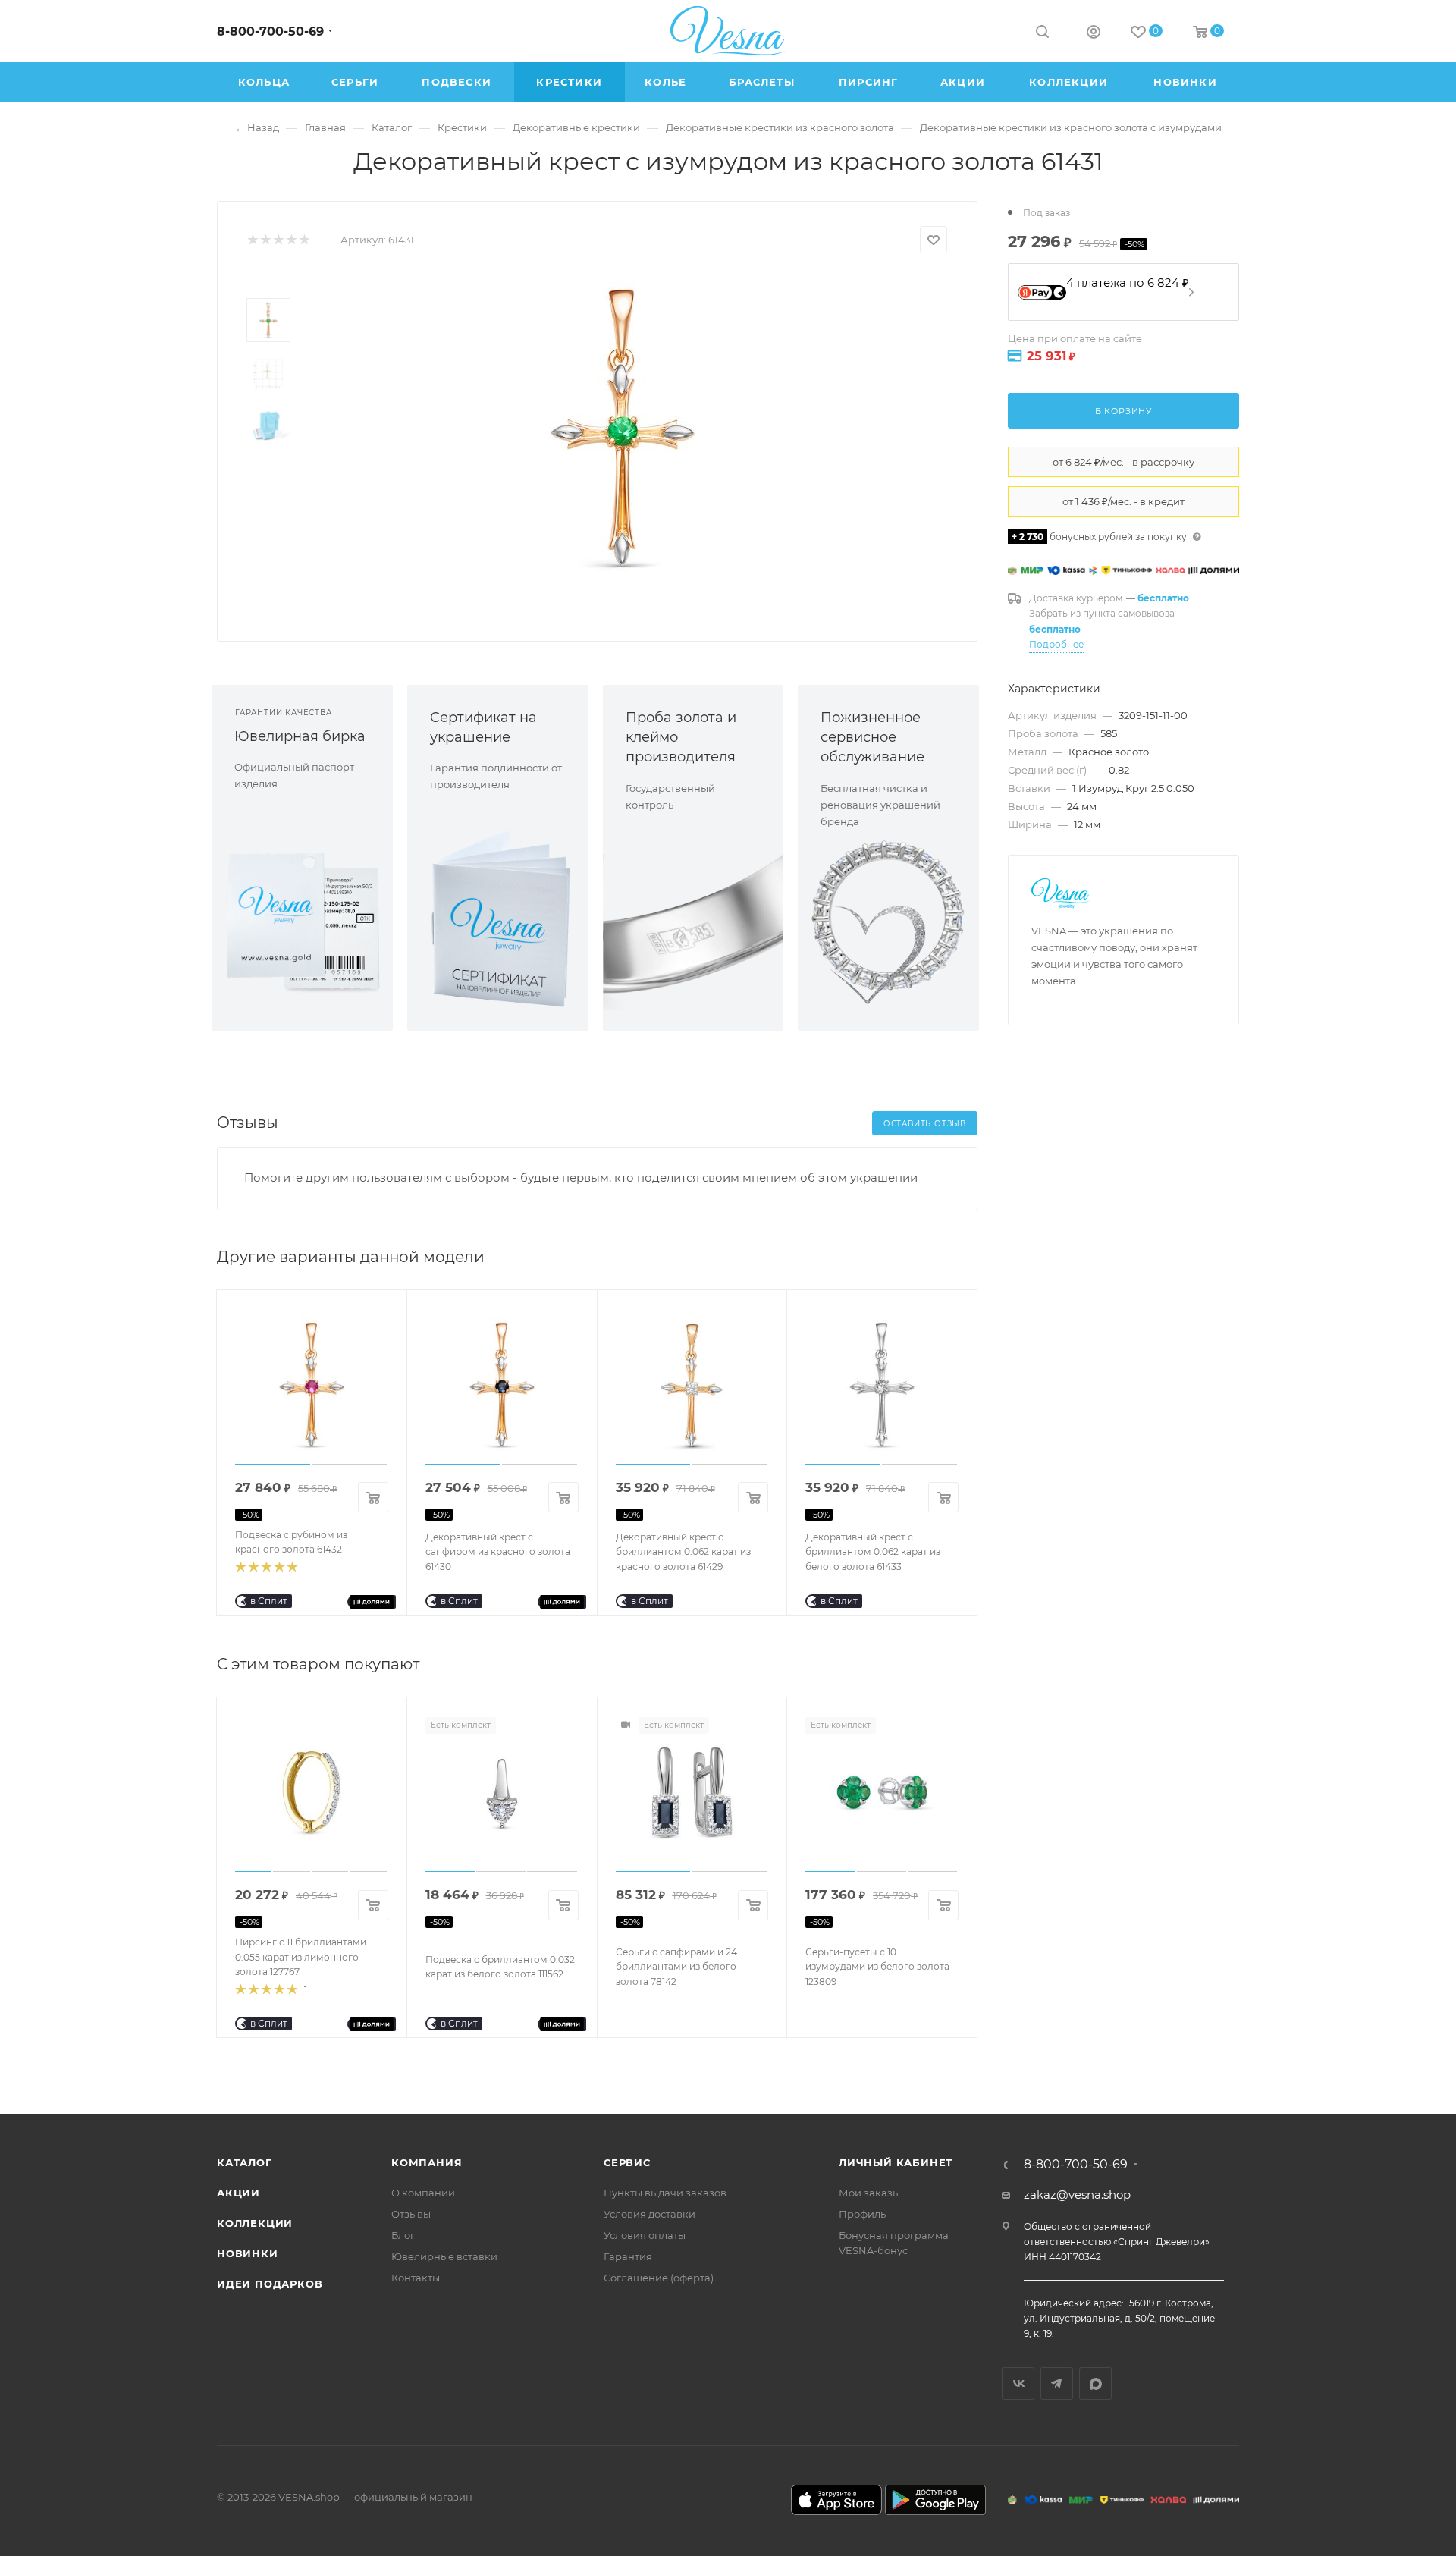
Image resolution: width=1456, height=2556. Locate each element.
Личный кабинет (896, 2162)
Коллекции (255, 2223)
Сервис (627, 2162)
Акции (238, 2193)
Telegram (1057, 2383)
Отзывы (411, 2214)
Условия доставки (650, 2214)
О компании (423, 2193)
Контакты (416, 2278)
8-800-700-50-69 (270, 31)
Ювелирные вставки (444, 2256)
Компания (427, 2162)
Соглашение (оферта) (659, 2278)
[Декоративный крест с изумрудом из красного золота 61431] (623, 428)
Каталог (245, 2162)
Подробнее (1056, 644)
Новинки (248, 2253)
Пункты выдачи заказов (665, 2193)
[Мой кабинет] (1094, 34)
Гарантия (628, 2256)
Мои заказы (869, 2193)
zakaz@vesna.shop (1077, 2195)
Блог (403, 2235)
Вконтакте (1018, 2383)
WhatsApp (1095, 2383)
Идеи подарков (270, 2284)
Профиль (862, 2214)
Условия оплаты (645, 2235)
